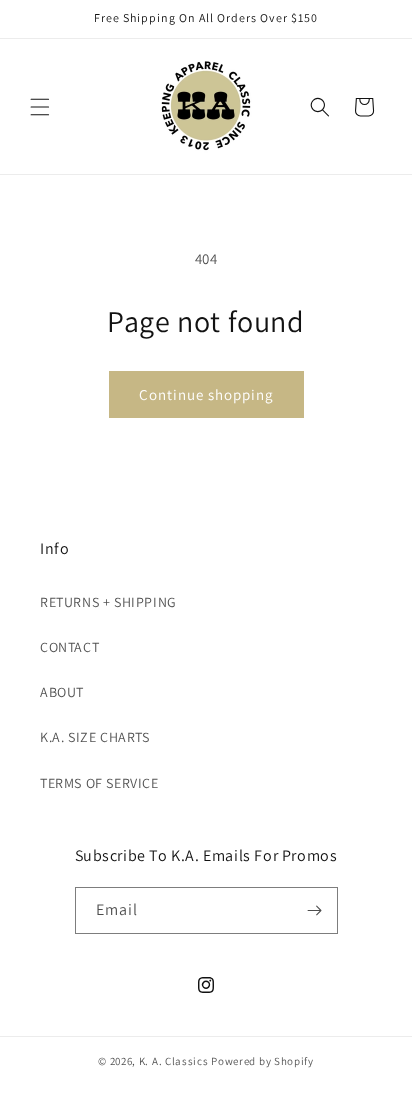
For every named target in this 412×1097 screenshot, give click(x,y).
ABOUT (62, 692)
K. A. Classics (174, 1061)
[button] (40, 107)
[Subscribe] (315, 910)
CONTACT (69, 647)
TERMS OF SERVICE (99, 783)
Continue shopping (206, 394)
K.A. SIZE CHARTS (95, 737)
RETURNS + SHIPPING (108, 602)
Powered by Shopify (262, 1061)
